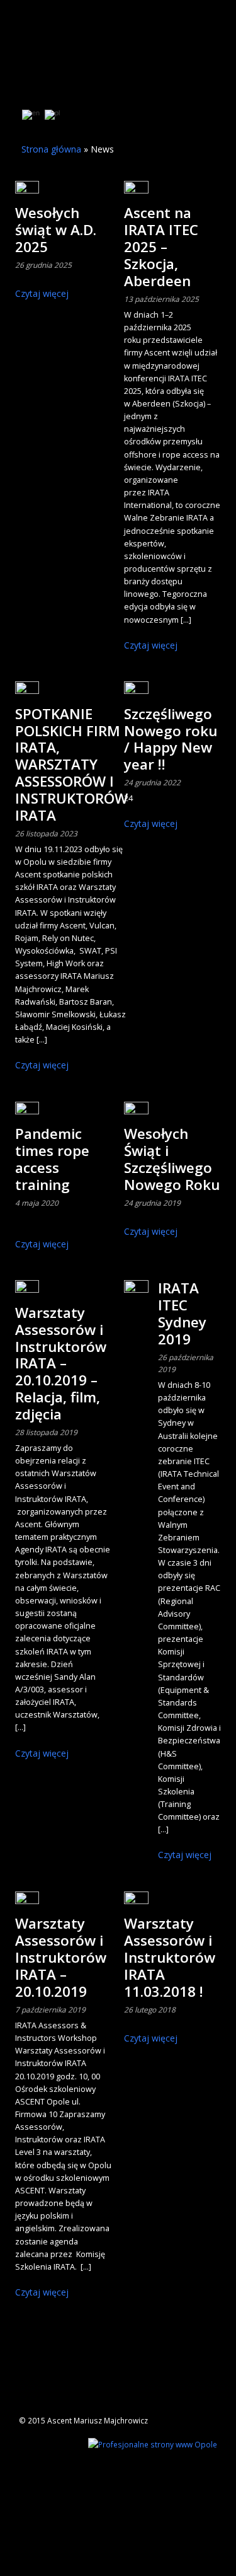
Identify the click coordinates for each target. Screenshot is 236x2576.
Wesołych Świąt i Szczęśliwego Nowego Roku (172, 1159)
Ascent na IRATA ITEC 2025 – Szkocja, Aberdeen (161, 247)
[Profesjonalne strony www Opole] (153, 2443)
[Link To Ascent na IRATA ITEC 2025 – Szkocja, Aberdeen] (136, 193)
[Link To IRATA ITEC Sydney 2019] (136, 1292)
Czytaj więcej (42, 293)
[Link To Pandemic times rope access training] (27, 1114)
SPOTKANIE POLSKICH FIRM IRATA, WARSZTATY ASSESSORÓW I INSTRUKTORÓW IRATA (71, 765)
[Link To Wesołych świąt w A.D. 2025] (27, 193)
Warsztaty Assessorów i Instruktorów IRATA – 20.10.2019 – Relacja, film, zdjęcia (61, 1363)
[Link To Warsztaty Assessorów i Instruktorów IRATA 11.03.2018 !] (136, 1903)
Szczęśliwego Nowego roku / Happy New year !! (171, 739)
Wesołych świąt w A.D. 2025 (56, 230)
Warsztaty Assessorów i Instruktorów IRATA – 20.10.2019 (61, 1957)
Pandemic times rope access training (52, 1159)
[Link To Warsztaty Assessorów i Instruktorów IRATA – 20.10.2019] (27, 1903)
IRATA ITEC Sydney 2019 (182, 1314)
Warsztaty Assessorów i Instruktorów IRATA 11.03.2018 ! (170, 1957)
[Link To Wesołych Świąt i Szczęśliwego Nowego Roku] (136, 1114)
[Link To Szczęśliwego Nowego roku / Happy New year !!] (136, 693)
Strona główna (51, 149)
